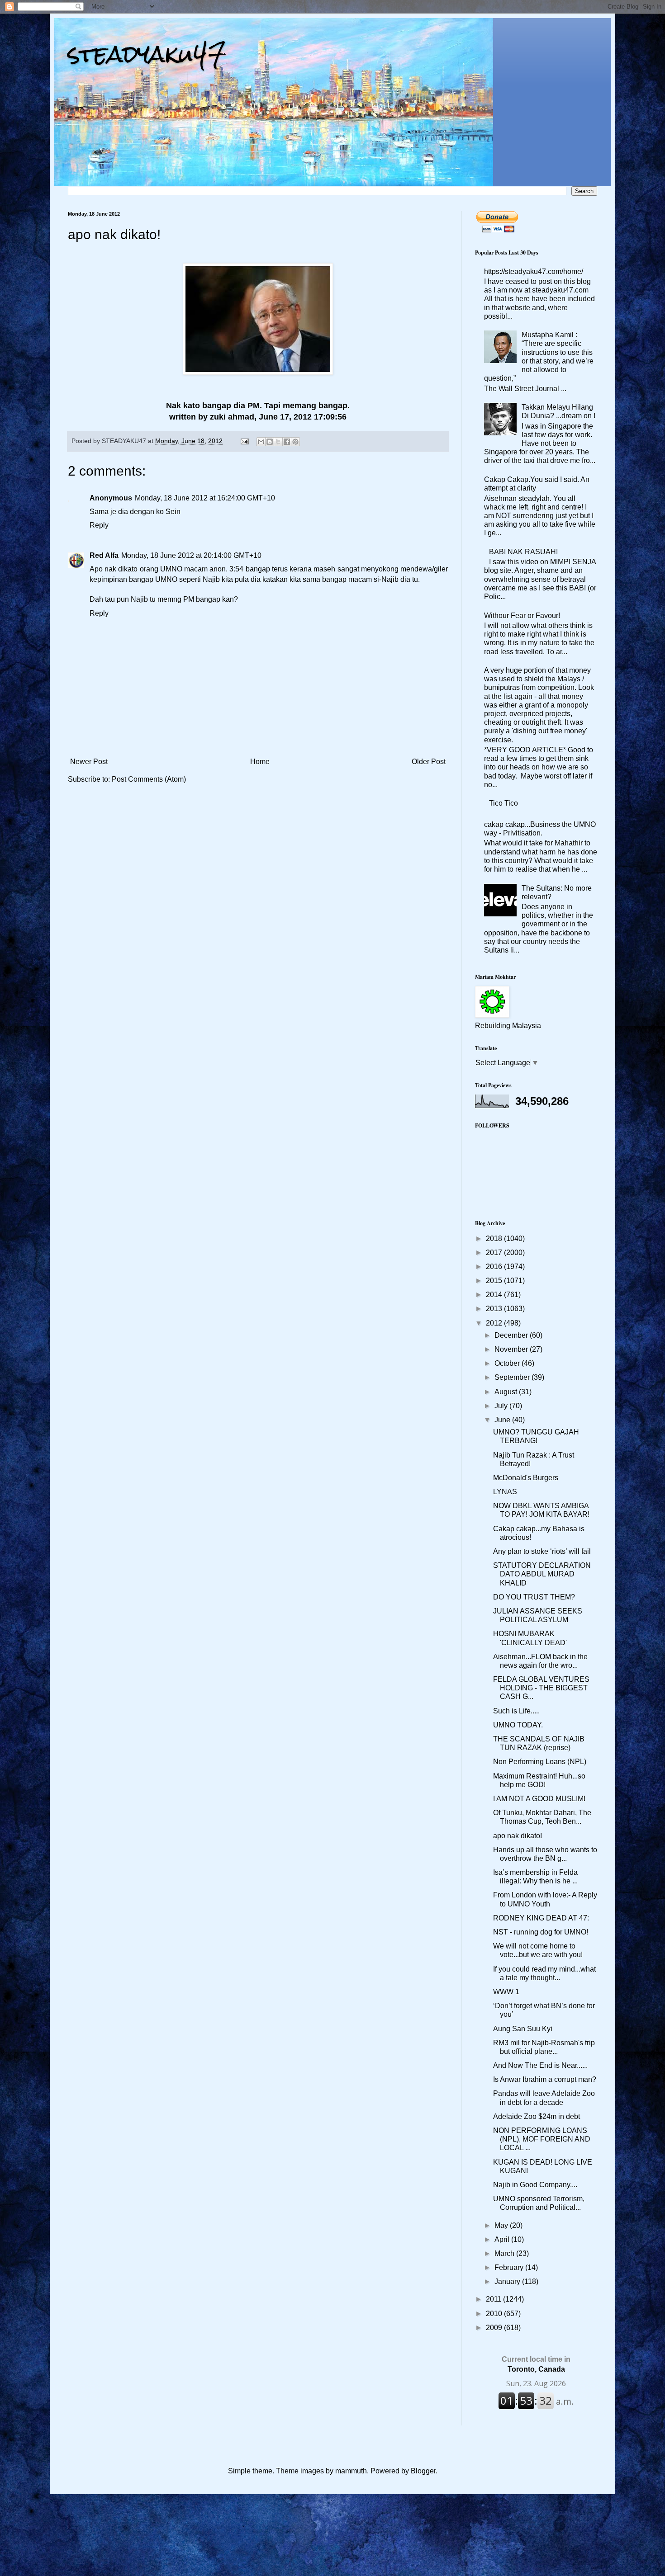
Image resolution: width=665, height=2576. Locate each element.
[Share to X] (278, 442)
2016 (495, 1267)
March (505, 2253)
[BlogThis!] (270, 442)
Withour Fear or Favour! (522, 616)
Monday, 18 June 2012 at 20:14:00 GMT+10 (191, 555)
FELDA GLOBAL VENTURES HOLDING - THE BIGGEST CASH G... (541, 1688)
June (503, 1420)
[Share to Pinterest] (295, 442)
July (502, 1406)
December (512, 1335)
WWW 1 (506, 1992)
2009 (495, 2328)
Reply (99, 525)
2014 (495, 1295)
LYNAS (505, 1492)
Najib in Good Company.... (535, 2185)
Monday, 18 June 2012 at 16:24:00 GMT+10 (205, 498)
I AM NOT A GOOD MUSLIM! (539, 1799)
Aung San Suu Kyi (523, 2029)
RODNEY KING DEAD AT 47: (541, 1918)
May (502, 2225)
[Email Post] (244, 441)
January (508, 2281)
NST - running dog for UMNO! (541, 1932)
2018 (495, 1238)
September (513, 1377)
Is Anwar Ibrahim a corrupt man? (545, 2079)
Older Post (429, 762)
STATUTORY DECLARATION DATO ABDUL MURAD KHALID (542, 1574)
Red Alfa (104, 555)
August (507, 1392)
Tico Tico (503, 803)
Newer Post (89, 762)
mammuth (351, 2471)
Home (260, 762)
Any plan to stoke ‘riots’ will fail (542, 1551)
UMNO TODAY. (518, 1725)
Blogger (423, 2471)
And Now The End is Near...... (540, 2065)
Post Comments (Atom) (149, 779)
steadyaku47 (147, 54)
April (503, 2239)
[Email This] (261, 442)
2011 (494, 2299)
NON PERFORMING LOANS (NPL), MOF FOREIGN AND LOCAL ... (542, 2139)
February (510, 2267)
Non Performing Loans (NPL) (540, 1762)
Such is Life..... (516, 1711)
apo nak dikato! (518, 1836)
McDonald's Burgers (526, 1478)
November (512, 1349)
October (508, 1363)
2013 (495, 1309)
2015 (495, 1281)
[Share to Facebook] (287, 442)
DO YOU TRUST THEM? (534, 1597)
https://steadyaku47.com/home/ (534, 271)
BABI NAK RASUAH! (523, 552)
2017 (495, 1253)
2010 (495, 2314)
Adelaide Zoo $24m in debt (537, 2116)
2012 (495, 1323)
